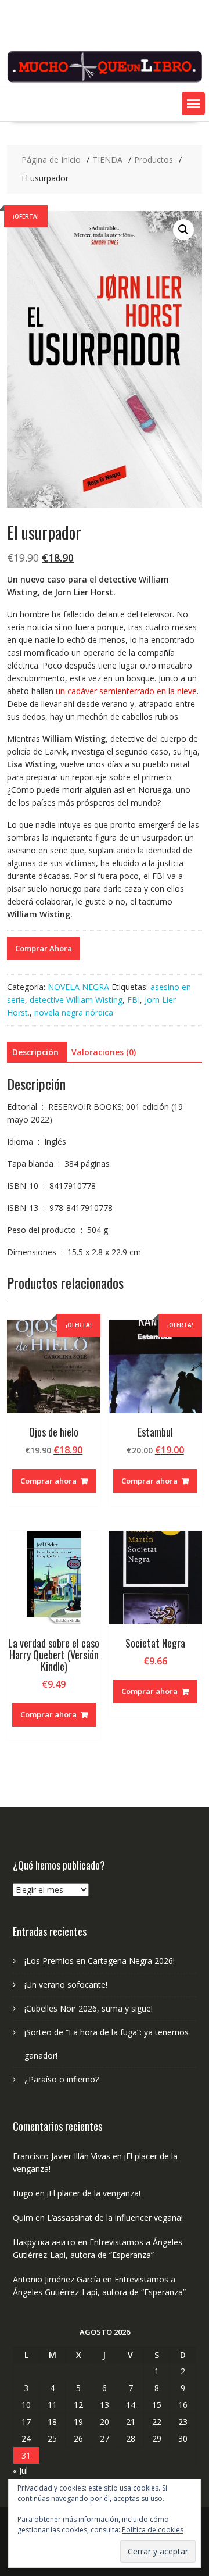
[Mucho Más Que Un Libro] (105, 80)
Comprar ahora (48, 1481)
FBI (134, 1000)
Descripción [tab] (35, 1052)
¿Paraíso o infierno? (62, 2079)
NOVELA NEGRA (78, 987)
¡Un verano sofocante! (66, 1984)
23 (183, 2422)
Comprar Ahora (44, 948)
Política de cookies (153, 2530)
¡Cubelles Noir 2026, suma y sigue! (89, 2008)
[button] (193, 103)
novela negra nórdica (74, 1012)
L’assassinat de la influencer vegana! (115, 2218)
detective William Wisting (76, 1000)
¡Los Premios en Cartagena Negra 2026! (100, 1961)
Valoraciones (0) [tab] (104, 1052)
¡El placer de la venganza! (94, 2193)
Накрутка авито (44, 2242)
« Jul (20, 2470)
